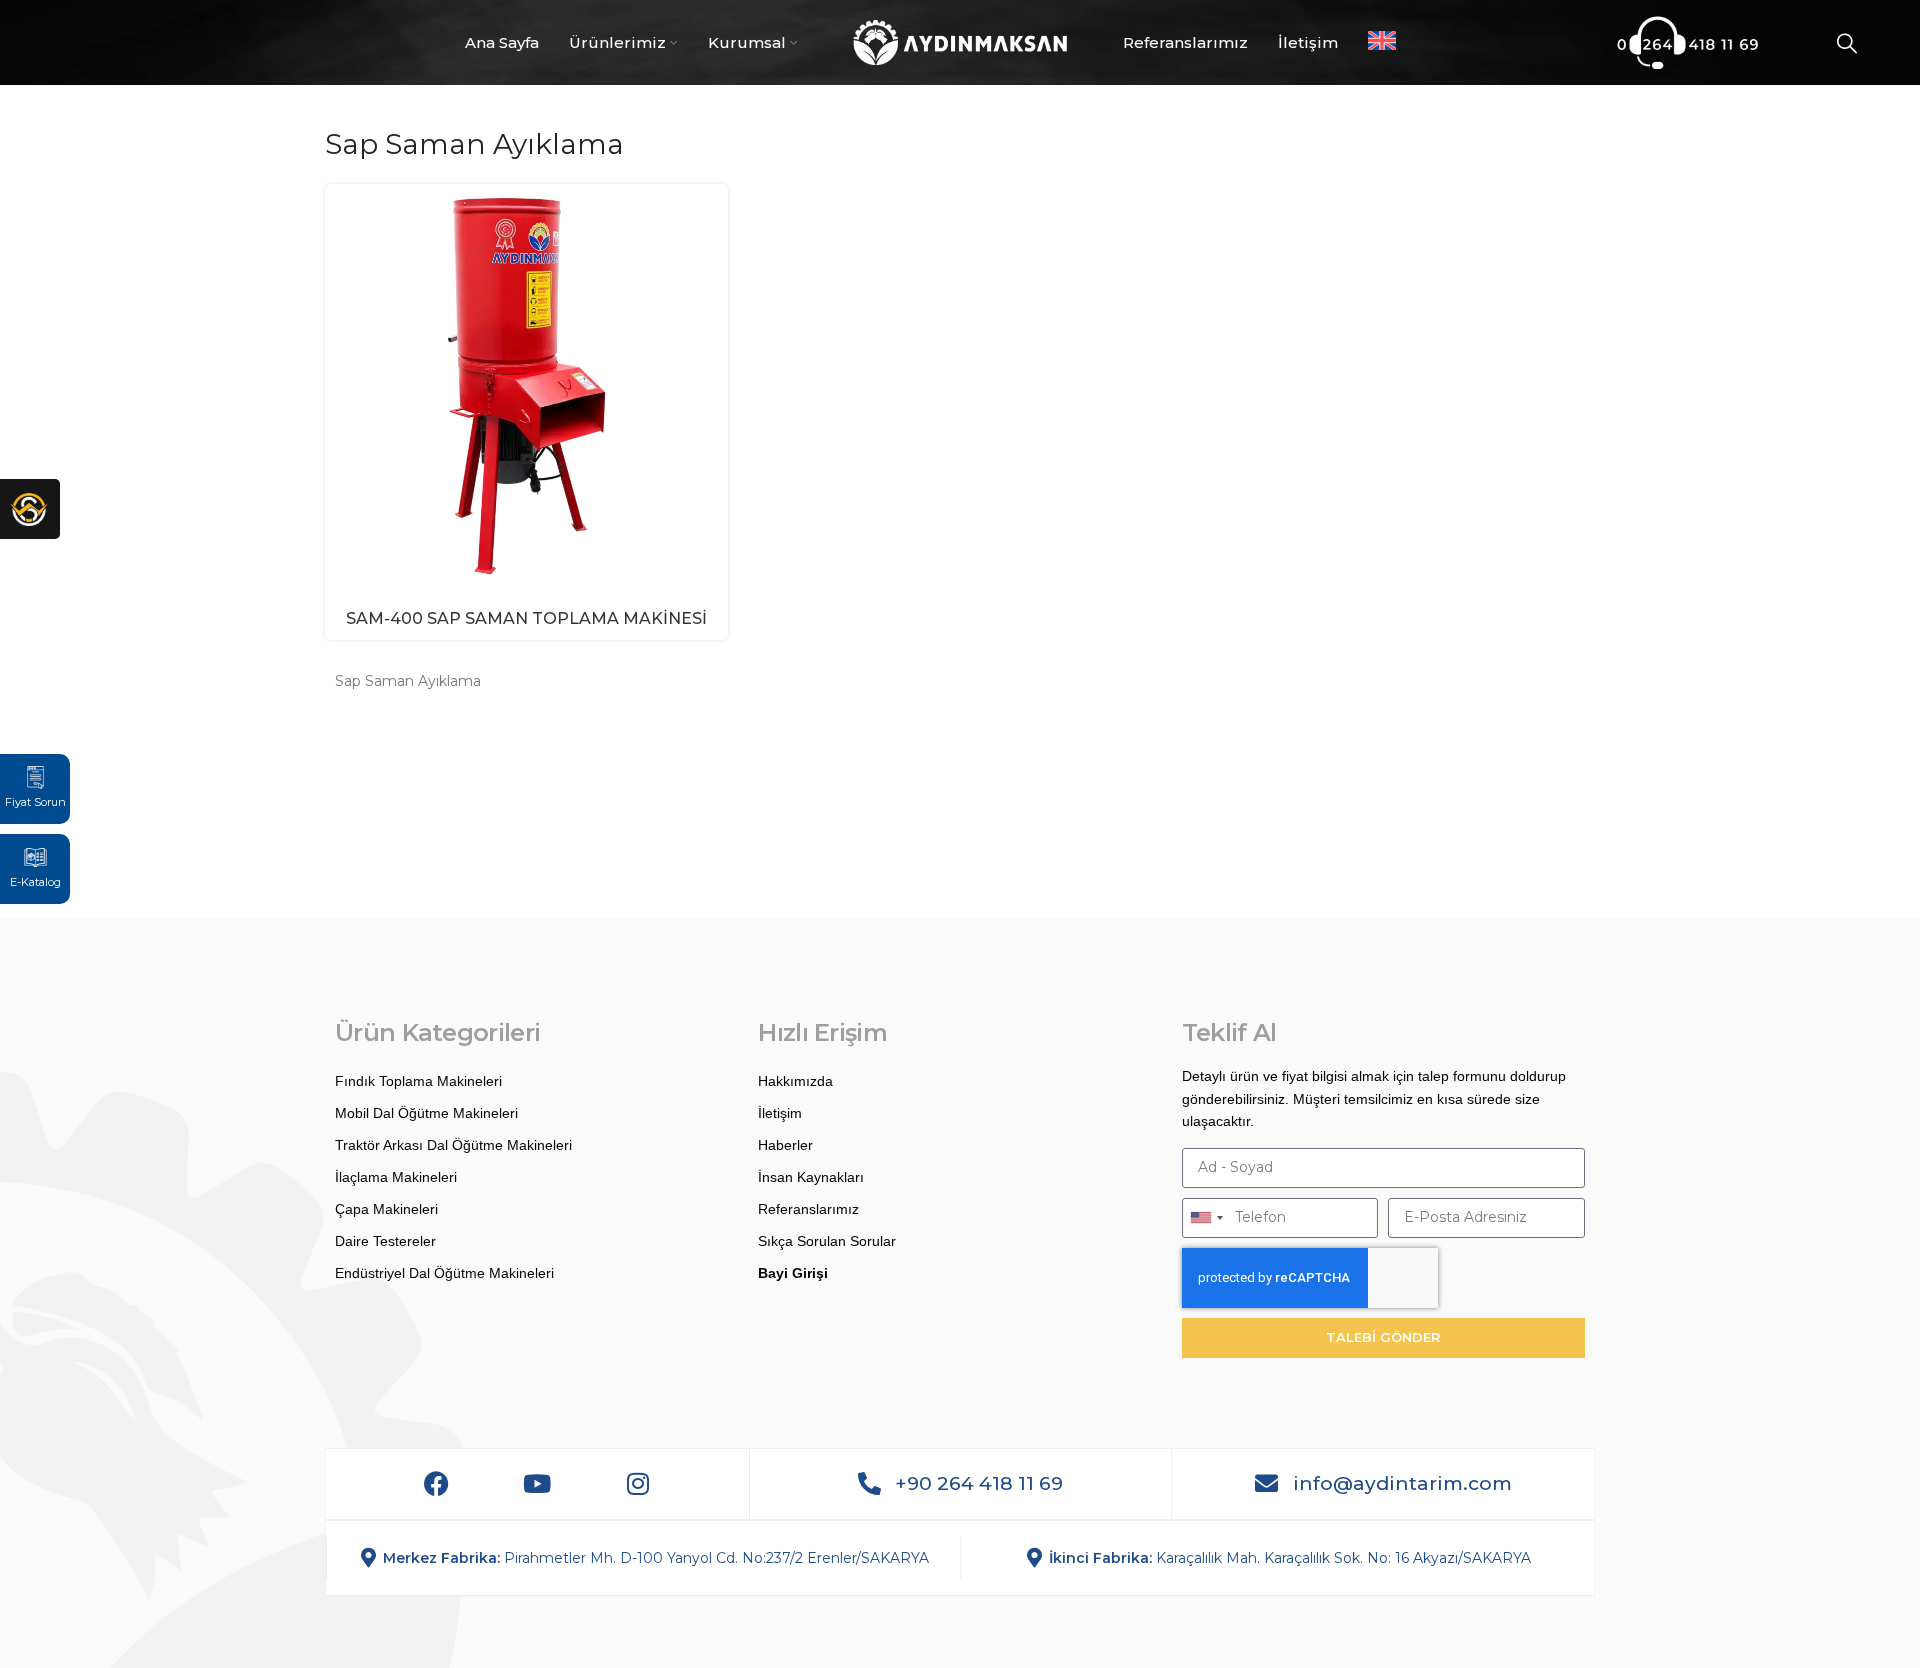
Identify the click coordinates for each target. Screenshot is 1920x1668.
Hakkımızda (795, 1081)
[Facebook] (436, 1484)
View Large (713, 199)
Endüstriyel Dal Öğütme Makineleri (444, 1273)
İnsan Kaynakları (811, 1177)
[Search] (1847, 43)
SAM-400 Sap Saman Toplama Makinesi (526, 618)
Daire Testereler (385, 1241)
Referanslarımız (808, 1209)
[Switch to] (1382, 43)
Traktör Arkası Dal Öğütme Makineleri (453, 1145)
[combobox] (1206, 1218)
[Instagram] (638, 1484)
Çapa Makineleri (386, 1209)
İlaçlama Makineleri (396, 1177)
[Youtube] (537, 1484)
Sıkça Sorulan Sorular (827, 1241)
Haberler (785, 1145)
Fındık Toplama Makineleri (418, 1081)
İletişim (780, 1113)
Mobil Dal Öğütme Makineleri (426, 1113)
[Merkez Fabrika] (369, 1558)
